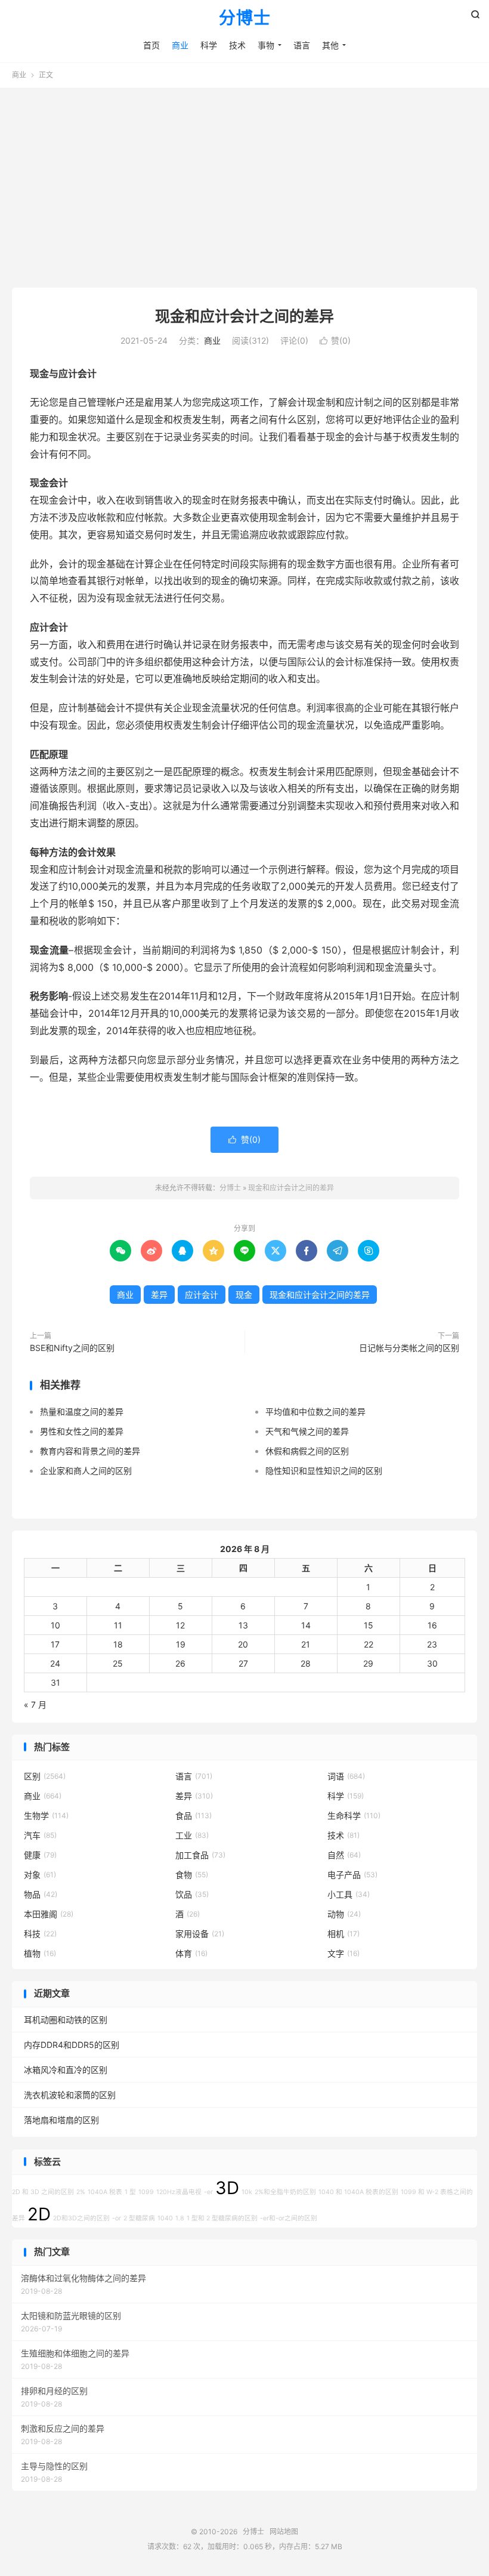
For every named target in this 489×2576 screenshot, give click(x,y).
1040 (165, 2218)
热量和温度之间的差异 (82, 1412)
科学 (209, 45)
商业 (180, 45)
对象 (40, 1875)
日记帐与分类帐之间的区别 (409, 1348)
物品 (41, 1894)
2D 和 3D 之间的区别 (43, 2192)
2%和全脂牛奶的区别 (285, 2192)
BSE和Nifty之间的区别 (72, 1348)
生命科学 (354, 1815)
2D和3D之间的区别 (81, 2218)
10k (247, 2192)
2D (39, 2214)
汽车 (40, 1835)
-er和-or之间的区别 (289, 2218)
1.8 (180, 2218)
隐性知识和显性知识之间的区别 (324, 1471)
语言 (302, 45)
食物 (192, 1875)
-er (208, 2192)
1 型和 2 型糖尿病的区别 (222, 2218)
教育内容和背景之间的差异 (90, 1451)
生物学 (46, 1815)
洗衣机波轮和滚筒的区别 (70, 2095)
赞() (335, 340)
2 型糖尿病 (139, 2218)
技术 (237, 45)
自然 (344, 1855)
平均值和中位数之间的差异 (315, 1412)
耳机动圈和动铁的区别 (66, 2020)
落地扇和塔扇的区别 (61, 2120)
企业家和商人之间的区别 (86, 1471)
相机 (343, 1934)
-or (117, 2218)
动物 (344, 1914)
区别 (45, 1776)
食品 (194, 1815)
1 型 (130, 2192)
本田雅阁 (49, 1914)
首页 (151, 45)
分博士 (245, 18)
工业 (192, 1835)
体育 (191, 1953)
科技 (40, 1934)
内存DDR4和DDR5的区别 (72, 2045)
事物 (266, 45)
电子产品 (352, 1875)
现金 (244, 1295)
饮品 (192, 1894)
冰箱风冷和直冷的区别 (66, 2070)
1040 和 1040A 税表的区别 (358, 2192)
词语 (346, 1776)
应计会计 (202, 1295)
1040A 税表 (105, 2192)
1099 (146, 2192)
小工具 (349, 1894)
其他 (330, 45)
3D (227, 2188)
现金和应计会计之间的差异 (244, 316)
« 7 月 (35, 1705)
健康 (40, 1855)
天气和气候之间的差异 (307, 1431)
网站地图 (284, 2532)
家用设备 (200, 1934)
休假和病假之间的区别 (307, 1451)
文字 (343, 1953)
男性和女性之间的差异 (82, 1431)
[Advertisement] (244, 183)
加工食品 (200, 1855)
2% (81, 2192)
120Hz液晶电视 (179, 2192)
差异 (159, 1295)
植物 (40, 1953)
